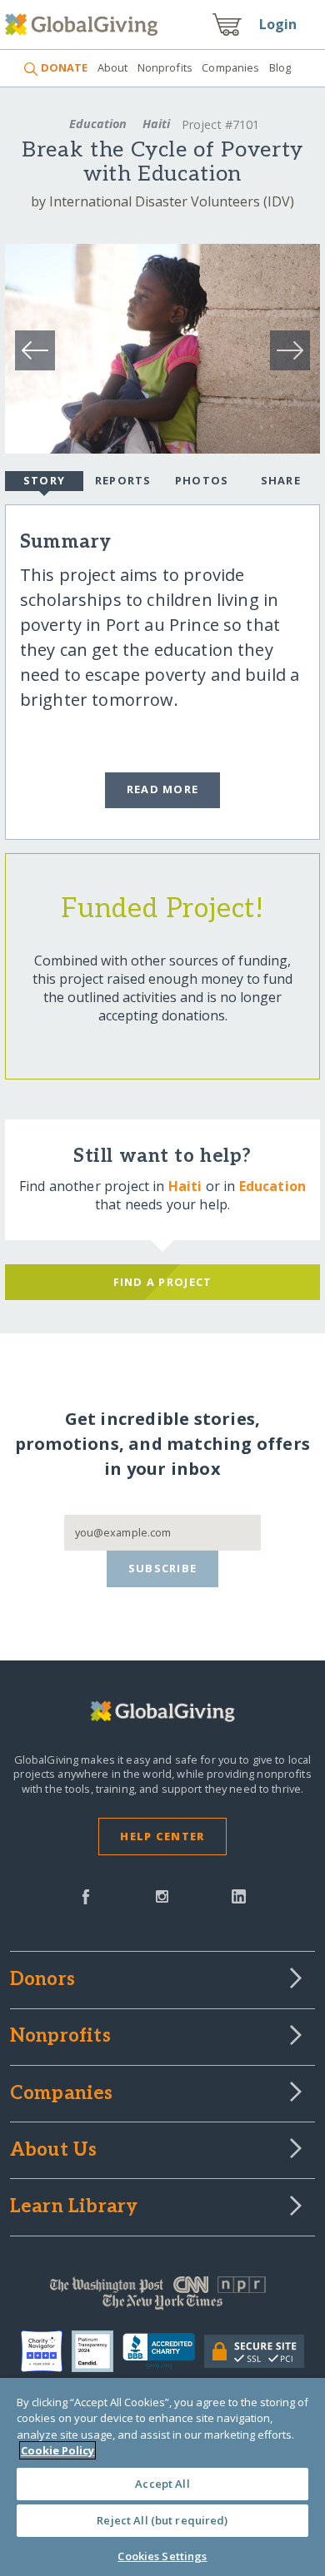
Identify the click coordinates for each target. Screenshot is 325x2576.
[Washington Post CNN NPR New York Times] (163, 2297)
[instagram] (162, 1895)
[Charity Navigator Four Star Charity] (46, 2351)
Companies (230, 67)
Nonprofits (165, 67)
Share (281, 480)
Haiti (156, 124)
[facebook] (86, 1895)
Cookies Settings (162, 2556)
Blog (280, 67)
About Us (54, 2151)
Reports (123, 480)
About (112, 67)
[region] (162, 2477)
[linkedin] (239, 1895)
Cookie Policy (57, 2450)
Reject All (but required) (162, 2520)
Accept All (162, 2484)
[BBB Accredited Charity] (163, 2351)
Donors (42, 1980)
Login (278, 24)
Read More (163, 789)
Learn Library (74, 2207)
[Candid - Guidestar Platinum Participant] (97, 2351)
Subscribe (163, 1568)
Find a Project (163, 1282)
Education (98, 124)
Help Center (162, 1836)
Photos (202, 480)
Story (44, 480)
